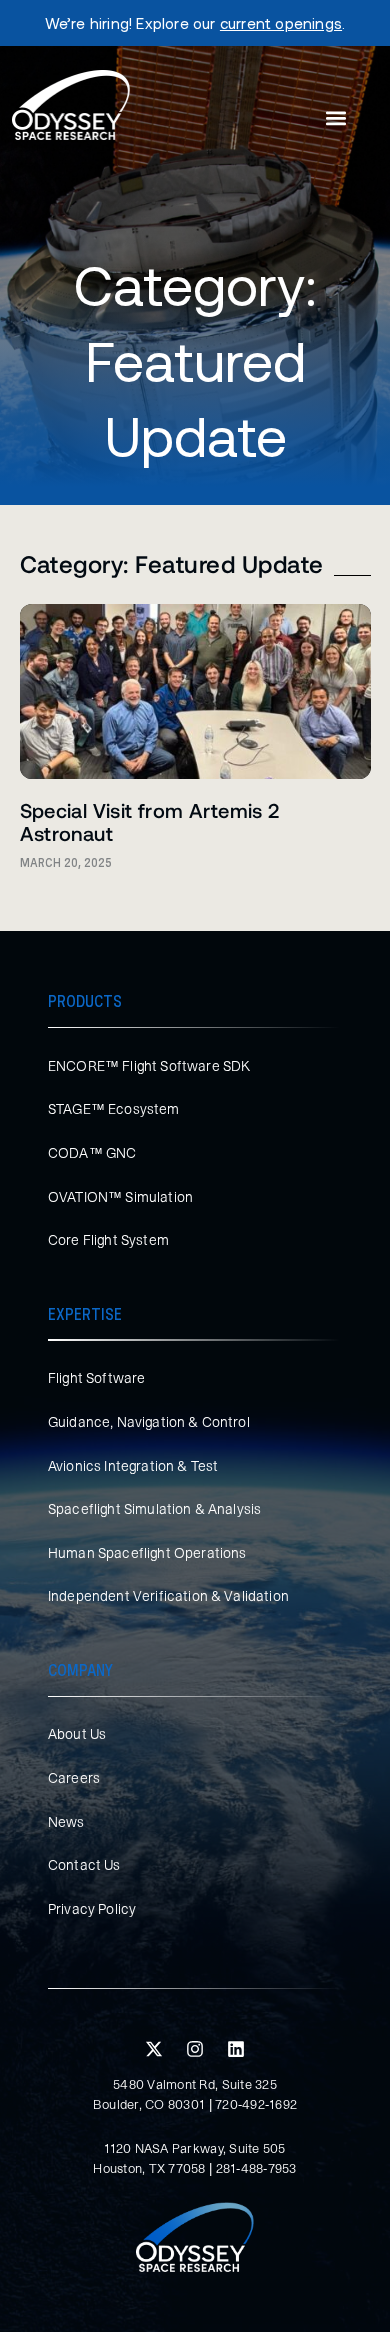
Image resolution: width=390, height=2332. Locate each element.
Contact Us (84, 1865)
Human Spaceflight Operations (147, 1553)
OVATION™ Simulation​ (120, 1197)
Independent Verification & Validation (168, 1596)
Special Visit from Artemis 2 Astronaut (150, 821)
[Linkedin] (236, 2049)
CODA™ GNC (92, 1153)
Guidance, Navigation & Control (149, 1422)
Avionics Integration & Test (133, 1466)
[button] (335, 118)
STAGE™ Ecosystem (114, 1109)
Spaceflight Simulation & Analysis (154, 1509)
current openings (281, 23)
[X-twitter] (154, 2049)
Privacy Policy (92, 1909)
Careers (74, 1778)
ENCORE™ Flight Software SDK (149, 1066)
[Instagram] (195, 2049)
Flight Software (96, 1378)
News (66, 1822)
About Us (77, 1734)
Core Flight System (108, 1240)
